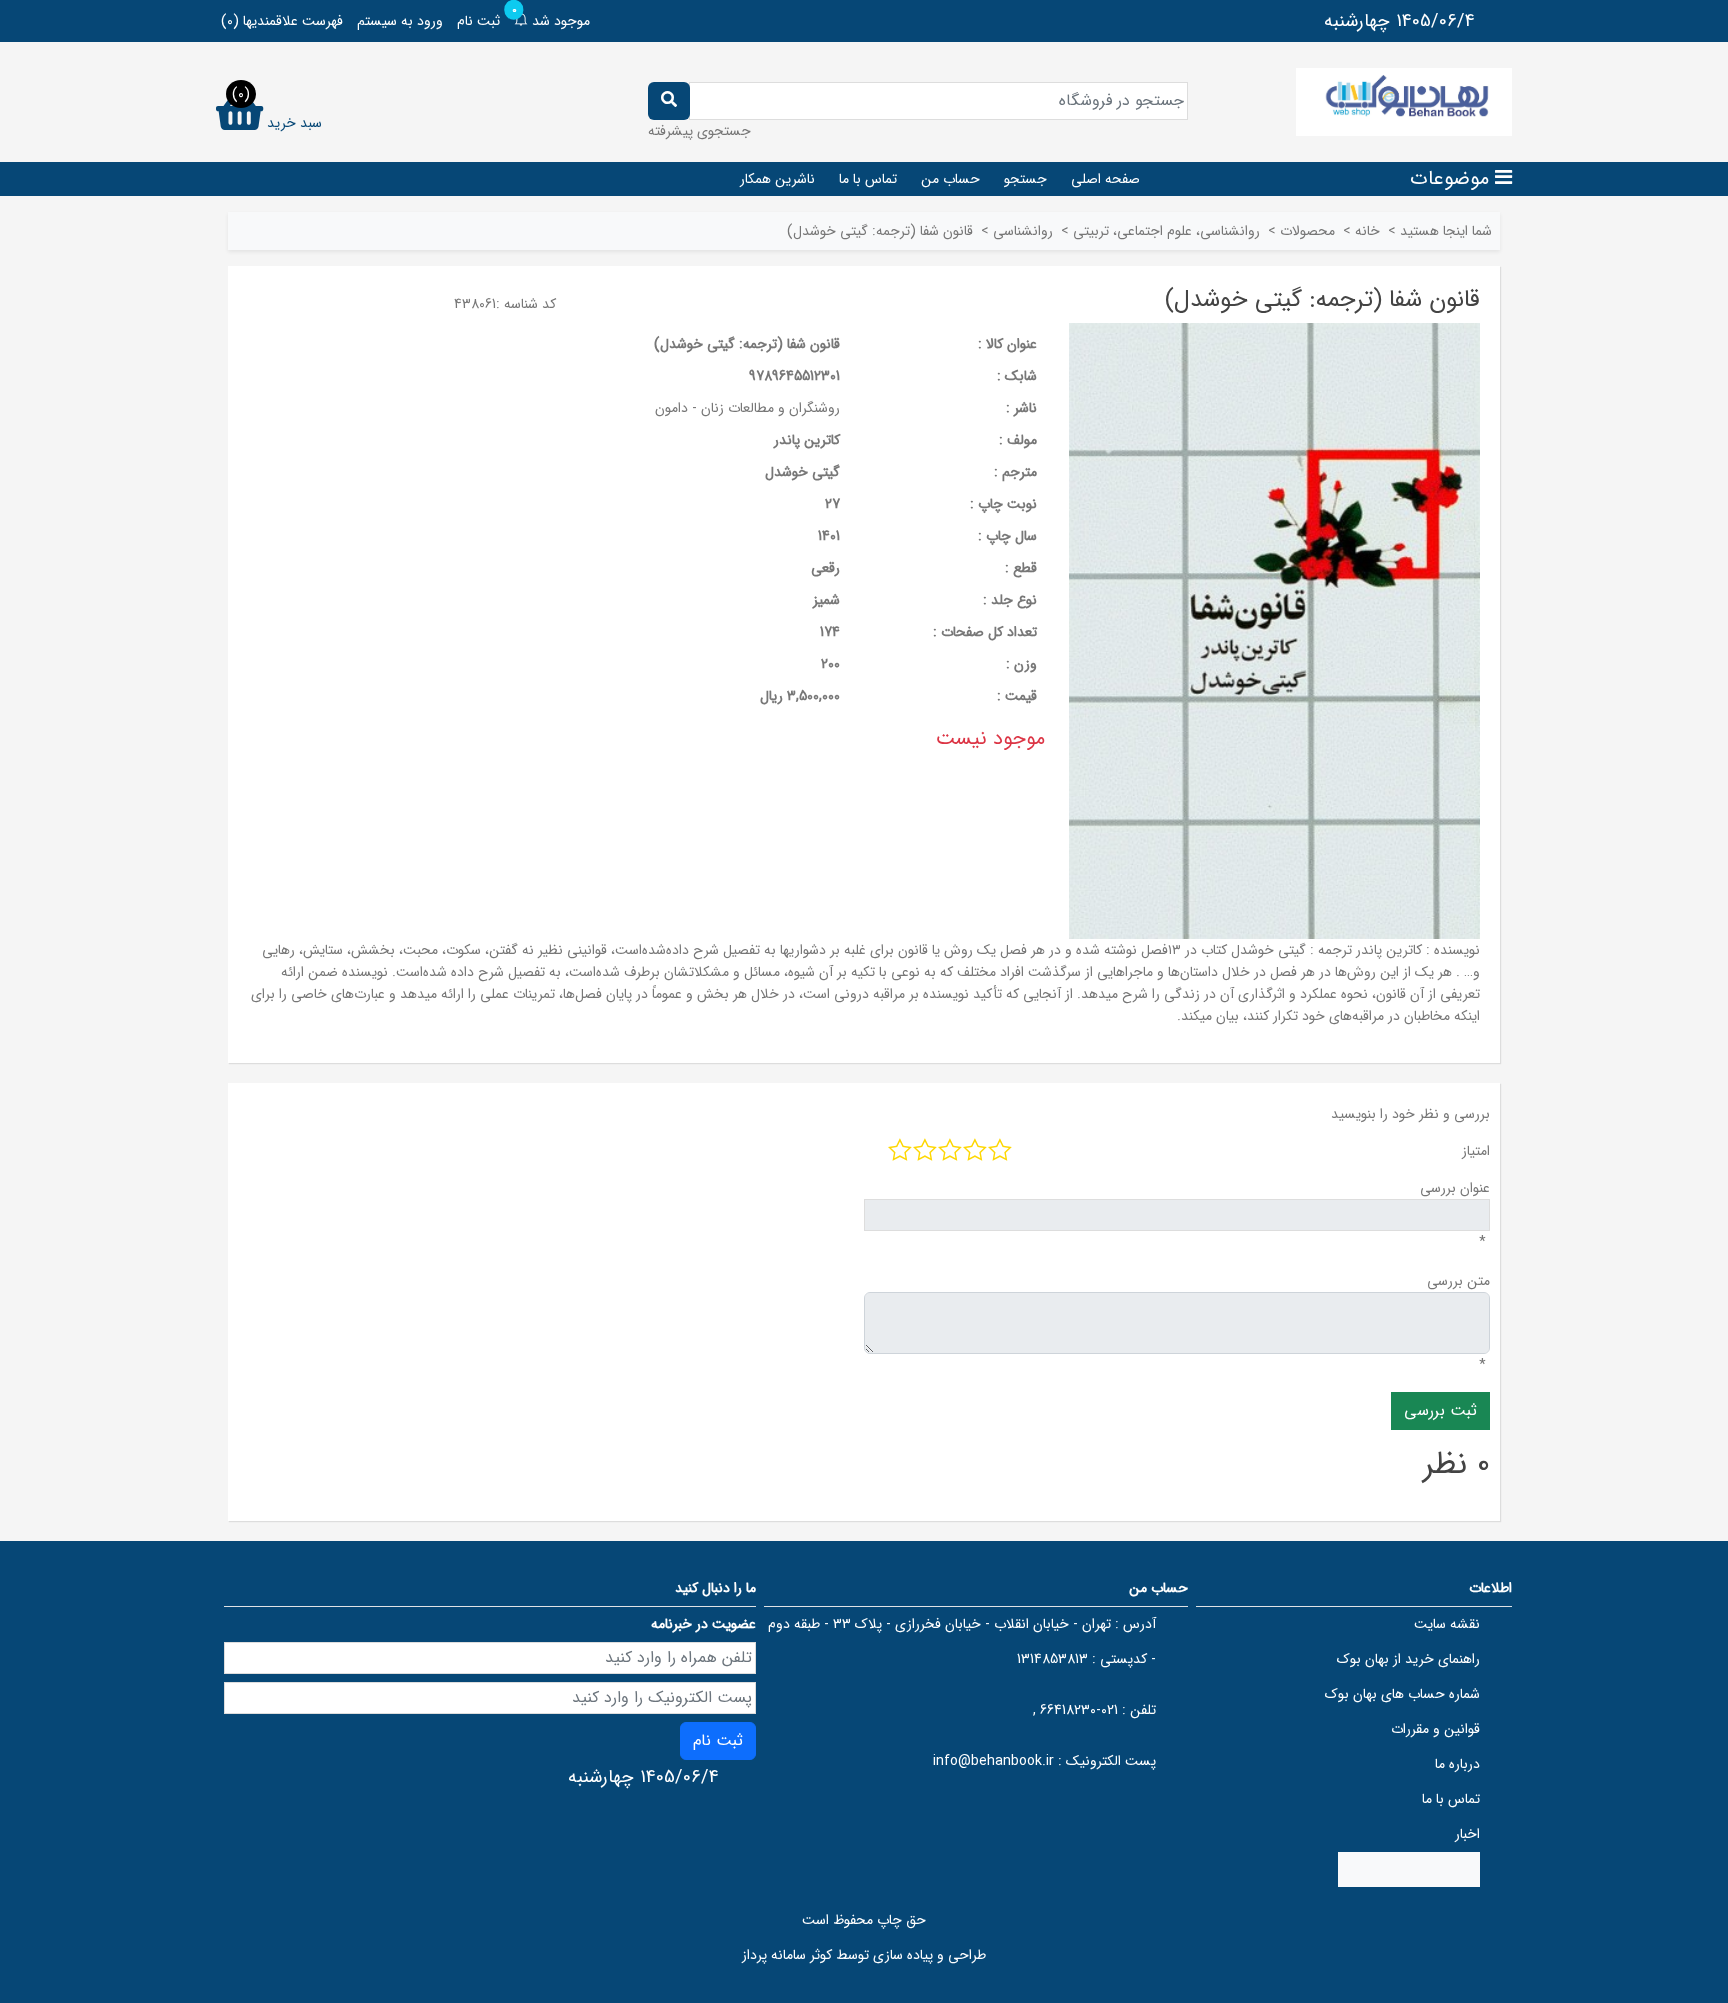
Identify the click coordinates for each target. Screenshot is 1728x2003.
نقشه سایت (1447, 1624)
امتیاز (1476, 1151)
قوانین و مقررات (1435, 1729)
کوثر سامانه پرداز (787, 1955)
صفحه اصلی (1105, 179)
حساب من (950, 179)
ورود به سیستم (400, 21)
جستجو (1025, 179)
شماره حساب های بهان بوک (1402, 1694)
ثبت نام (478, 21)
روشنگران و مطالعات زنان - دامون (747, 408)
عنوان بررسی (1455, 1188)
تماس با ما (868, 179)
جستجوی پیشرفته (699, 131)
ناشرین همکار (777, 179)
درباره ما (1457, 1764)
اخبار (1467, 1834)
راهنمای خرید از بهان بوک (1408, 1659)
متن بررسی (1458, 1281)
